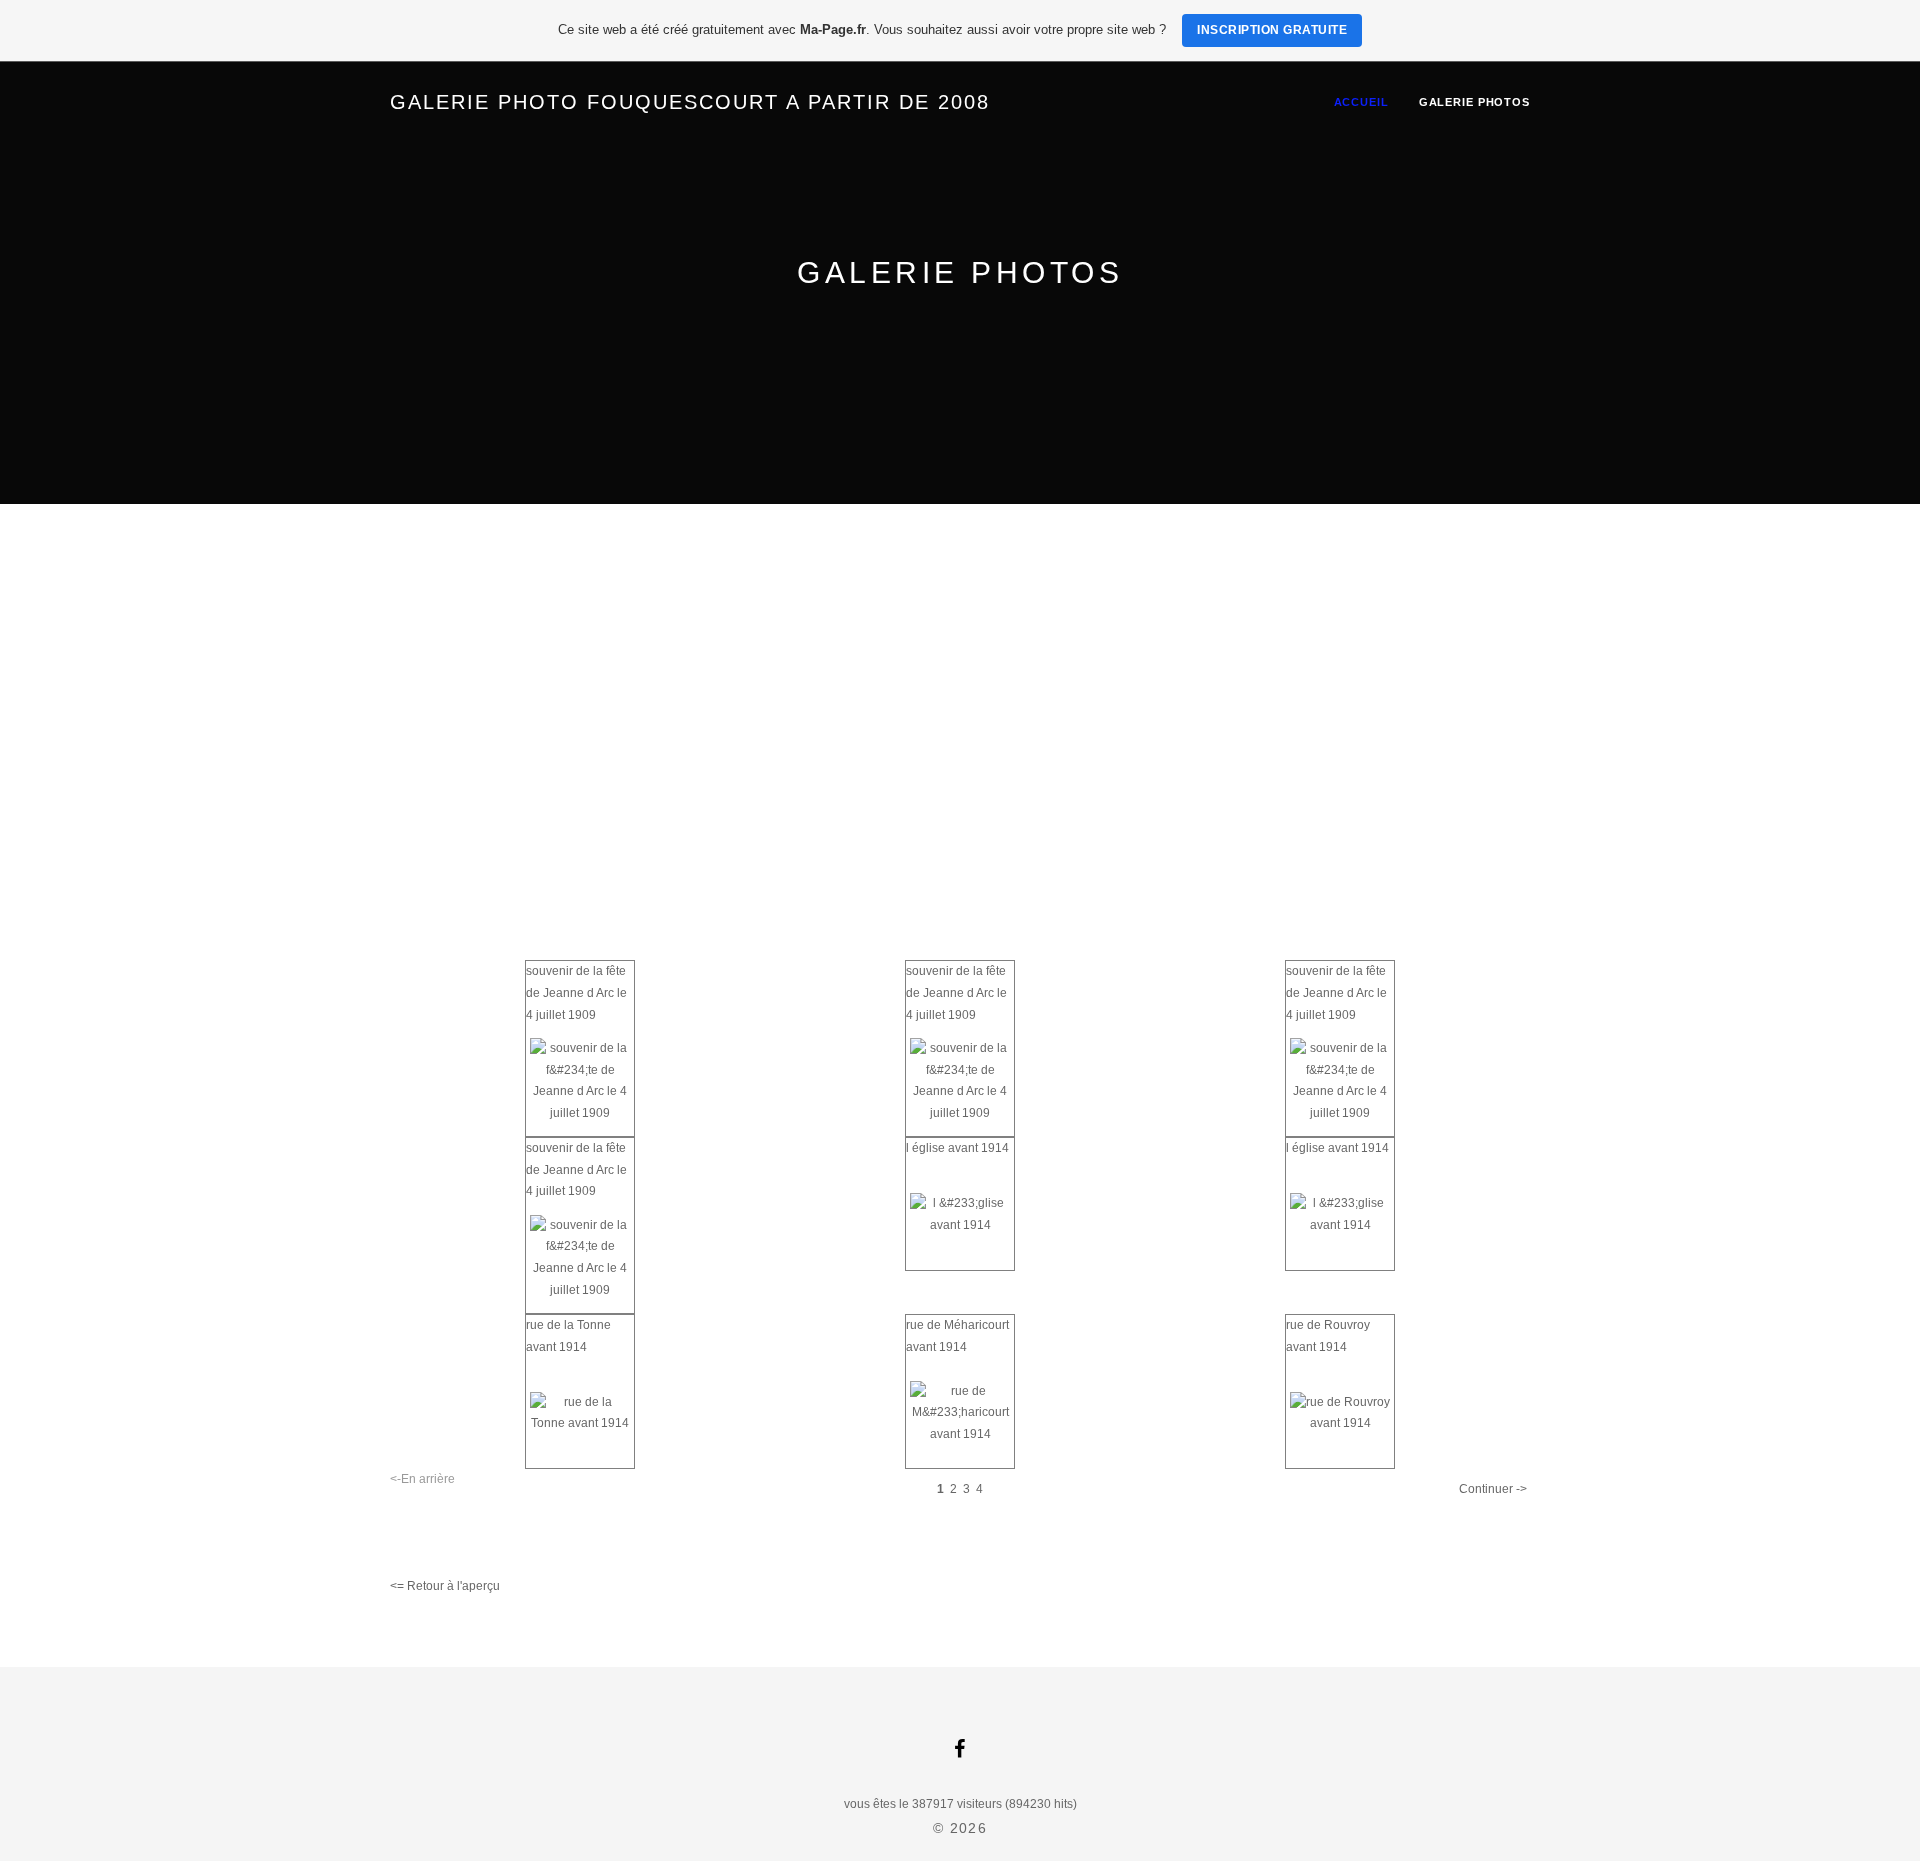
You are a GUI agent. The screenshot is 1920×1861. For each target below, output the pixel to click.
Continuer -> (1493, 1489)
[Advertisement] (960, 654)
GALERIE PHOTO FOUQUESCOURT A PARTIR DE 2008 (690, 102)
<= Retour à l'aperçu (445, 1586)
